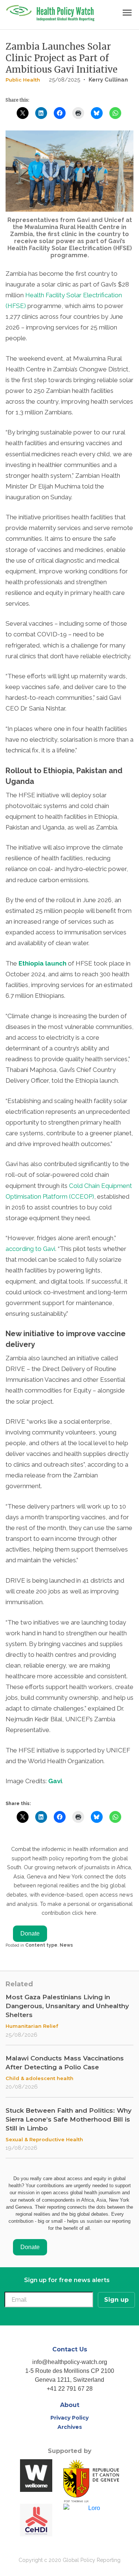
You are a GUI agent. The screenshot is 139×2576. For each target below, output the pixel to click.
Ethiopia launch (42, 963)
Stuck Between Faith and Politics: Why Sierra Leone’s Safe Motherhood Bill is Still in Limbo (69, 2119)
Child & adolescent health (39, 2078)
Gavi (55, 1781)
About (70, 2405)
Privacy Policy (69, 2418)
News (66, 1945)
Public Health (23, 80)
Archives (70, 2427)
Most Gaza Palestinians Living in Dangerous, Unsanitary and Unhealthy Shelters (67, 2006)
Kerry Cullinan (108, 80)
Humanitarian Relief (32, 2026)
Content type (41, 1945)
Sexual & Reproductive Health (44, 2139)
